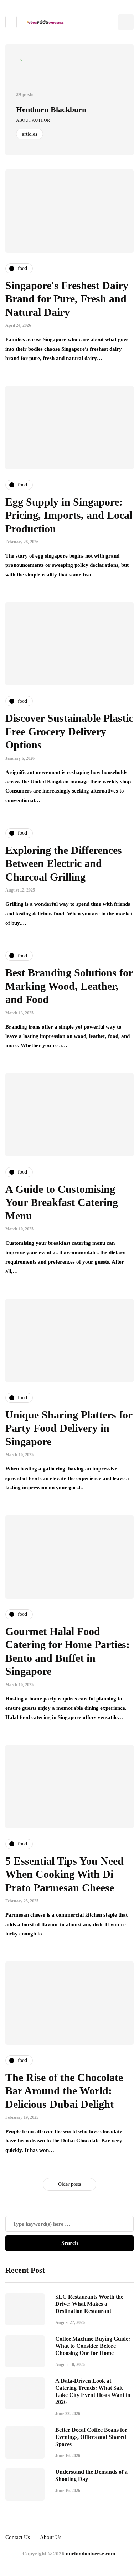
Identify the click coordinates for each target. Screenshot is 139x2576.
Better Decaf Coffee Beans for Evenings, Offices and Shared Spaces (91, 2437)
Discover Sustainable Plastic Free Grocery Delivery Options (69, 731)
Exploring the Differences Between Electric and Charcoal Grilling (64, 863)
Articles (30, 134)
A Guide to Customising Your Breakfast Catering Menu (62, 1202)
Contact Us (18, 2537)
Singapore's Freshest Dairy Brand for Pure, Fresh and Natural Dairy (67, 299)
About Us (51, 2537)
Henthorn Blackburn (51, 109)
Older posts (69, 2184)
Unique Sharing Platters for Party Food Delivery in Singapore (69, 1428)
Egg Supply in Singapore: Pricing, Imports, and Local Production (69, 515)
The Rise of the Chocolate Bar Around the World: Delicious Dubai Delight (64, 2091)
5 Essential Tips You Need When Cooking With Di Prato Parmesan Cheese (65, 1874)
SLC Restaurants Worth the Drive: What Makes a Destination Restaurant (89, 2304)
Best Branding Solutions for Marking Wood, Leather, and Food (69, 986)
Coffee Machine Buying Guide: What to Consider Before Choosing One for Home (93, 2346)
